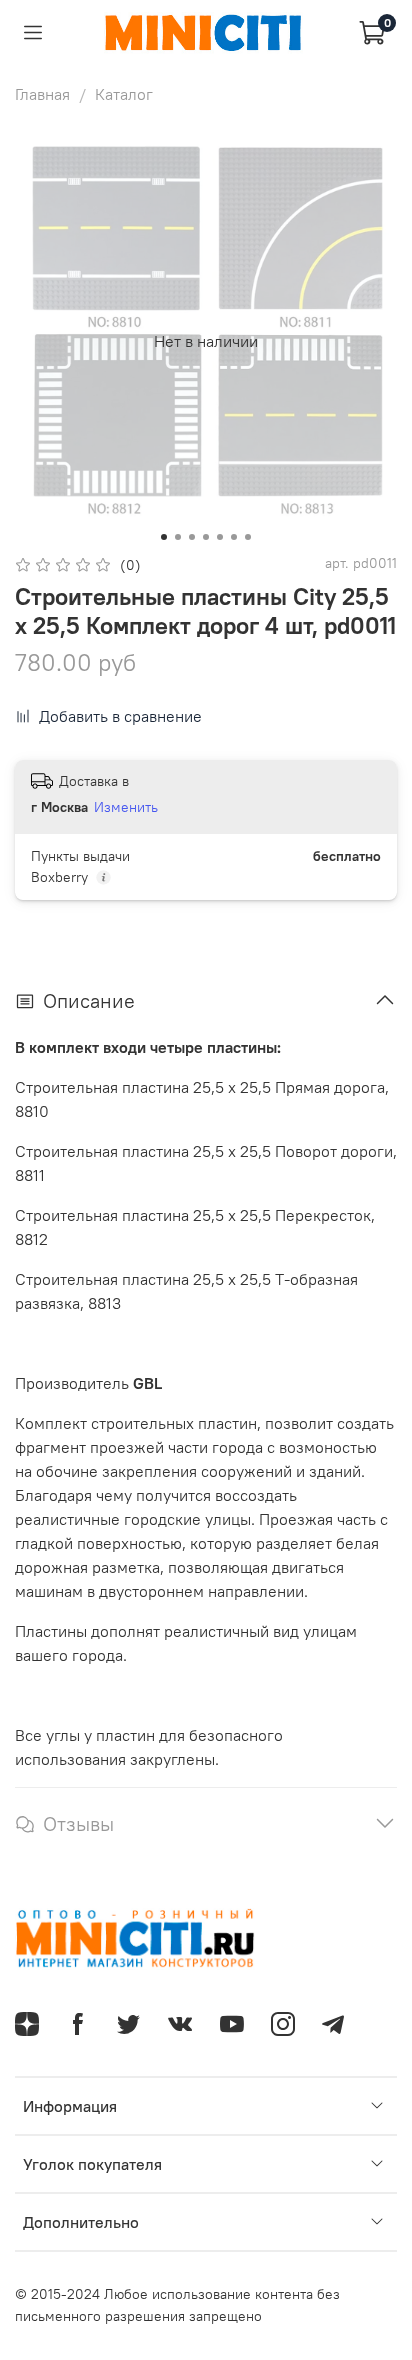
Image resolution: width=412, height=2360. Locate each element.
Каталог (124, 94)
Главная (42, 94)
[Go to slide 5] (220, 537)
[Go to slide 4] (206, 537)
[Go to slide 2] (178, 537)
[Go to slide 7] (248, 537)
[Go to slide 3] (192, 537)
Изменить (126, 807)
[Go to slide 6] (234, 537)
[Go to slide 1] (164, 537)
